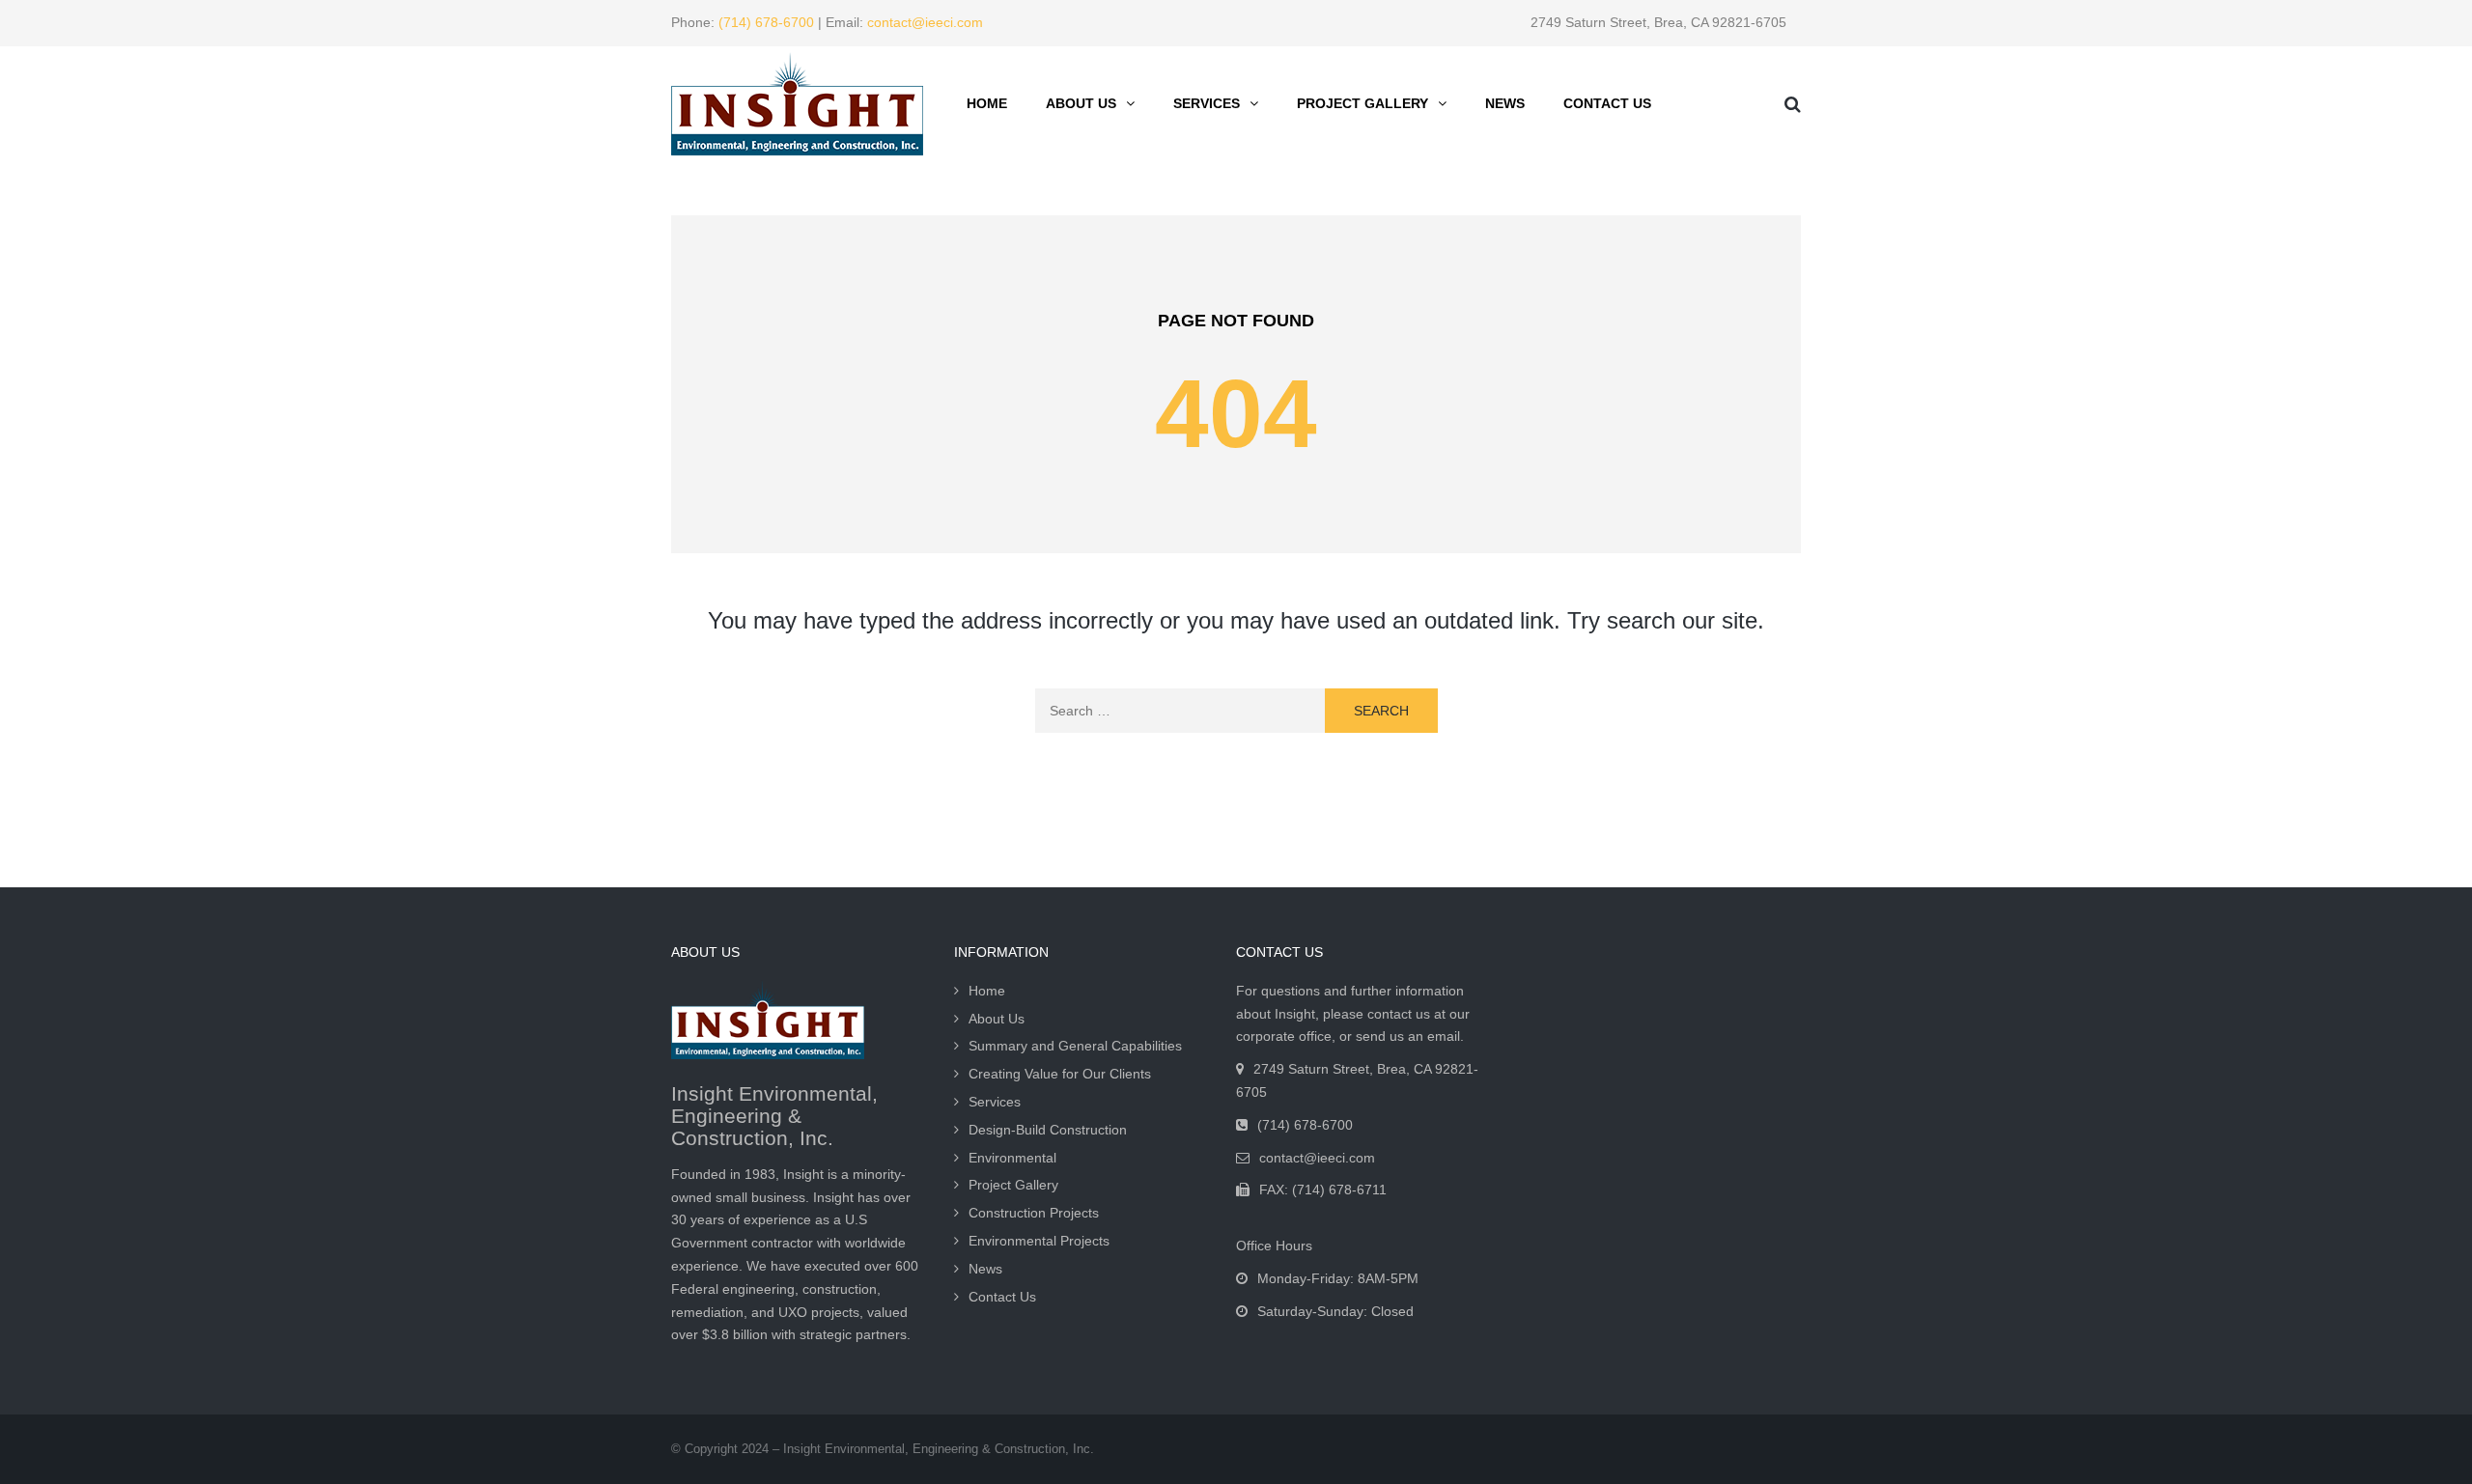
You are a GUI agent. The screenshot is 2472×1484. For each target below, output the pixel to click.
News (1505, 103)
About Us (1081, 103)
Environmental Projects (1039, 1241)
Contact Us (1607, 103)
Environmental (1012, 1158)
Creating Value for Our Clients (1060, 1074)
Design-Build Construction (1048, 1130)
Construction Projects (1034, 1213)
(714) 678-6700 (766, 22)
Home (987, 103)
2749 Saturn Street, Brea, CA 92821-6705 (1658, 22)
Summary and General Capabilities (1075, 1046)
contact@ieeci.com (925, 22)
